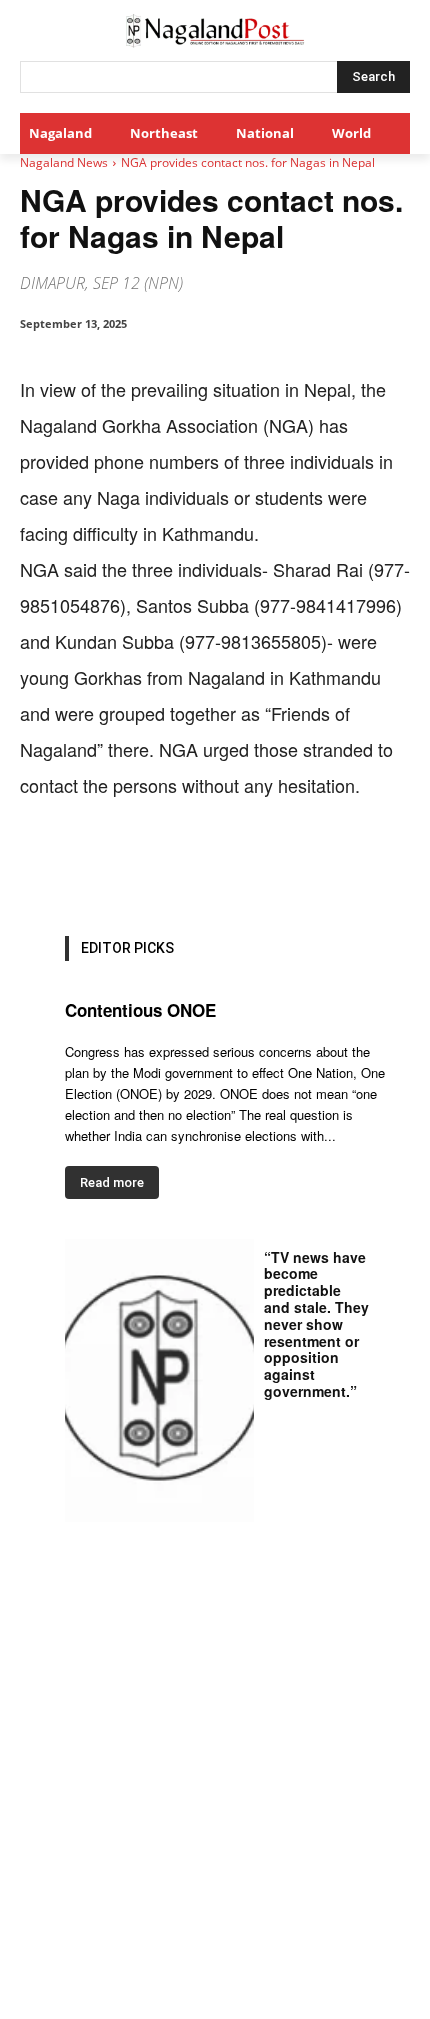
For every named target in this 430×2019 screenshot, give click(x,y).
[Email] (287, 865)
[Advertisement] (215, 1794)
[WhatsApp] (195, 865)
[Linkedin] (241, 865)
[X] (149, 865)
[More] (380, 865)
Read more (112, 1182)
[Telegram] (333, 865)
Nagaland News (64, 162)
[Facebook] (103, 865)
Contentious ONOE (140, 1010)
